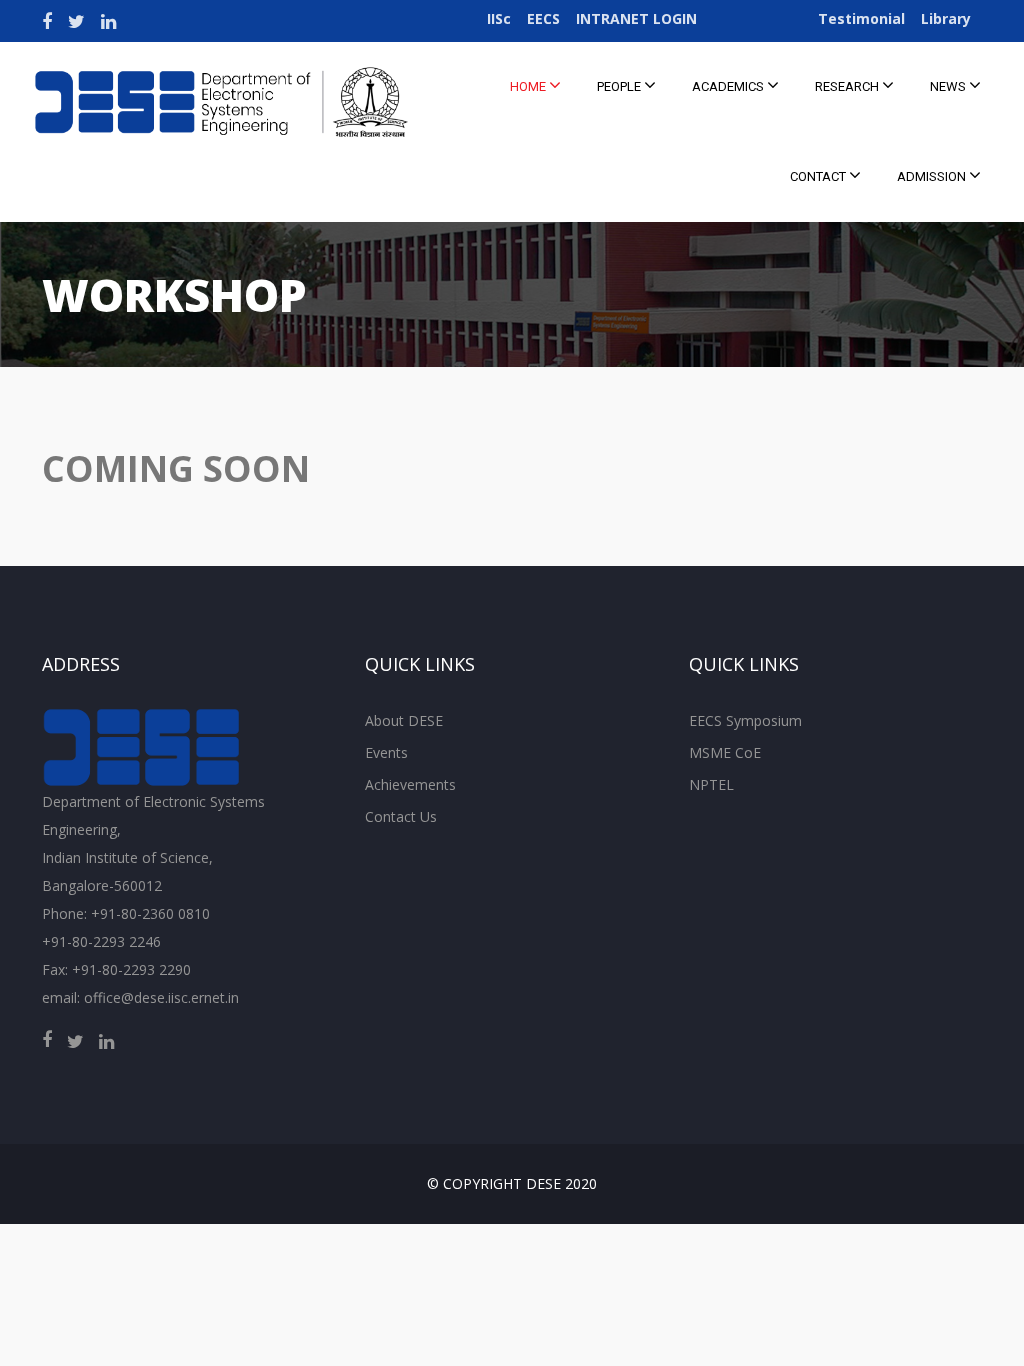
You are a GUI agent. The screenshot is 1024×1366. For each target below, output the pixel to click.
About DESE (404, 720)
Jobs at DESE (757, 18)
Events (386, 752)
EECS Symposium (745, 720)
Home (529, 86)
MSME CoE (725, 752)
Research (848, 86)
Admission (933, 176)
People (620, 86)
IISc (499, 18)
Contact (819, 176)
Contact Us (401, 816)
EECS (543, 18)
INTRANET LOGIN (636, 18)
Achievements (410, 784)
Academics (729, 86)
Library (946, 18)
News (949, 86)
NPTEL (711, 784)
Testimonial (861, 18)
